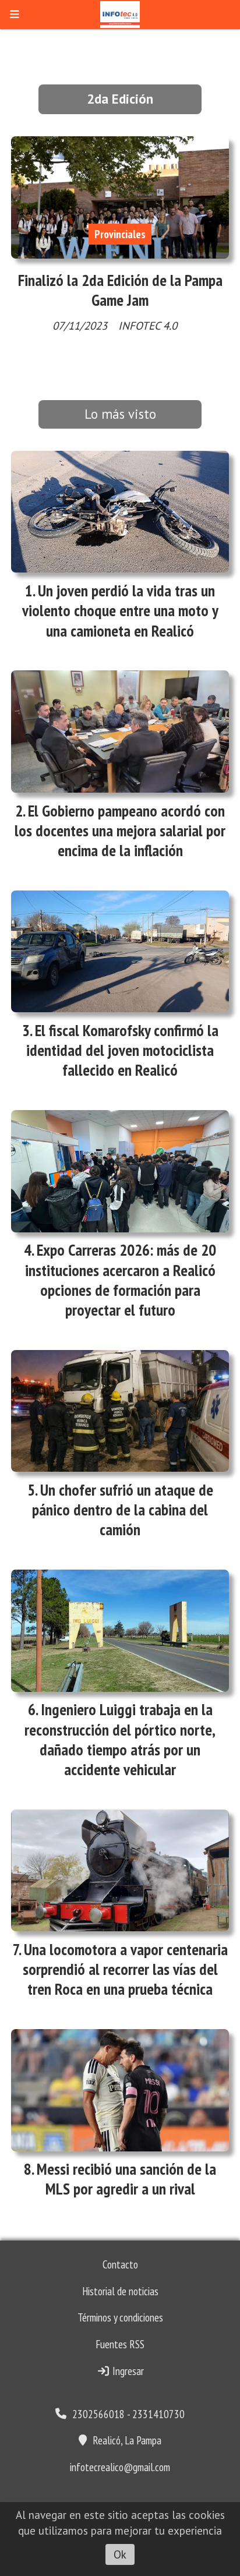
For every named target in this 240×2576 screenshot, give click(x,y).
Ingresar (127, 2371)
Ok (120, 2554)
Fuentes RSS (120, 2344)
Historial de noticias (120, 2291)
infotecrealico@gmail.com (120, 2467)
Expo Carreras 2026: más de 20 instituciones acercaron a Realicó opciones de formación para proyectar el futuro (121, 1280)
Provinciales (120, 234)
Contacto (120, 2264)
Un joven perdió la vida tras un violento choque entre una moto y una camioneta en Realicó (120, 610)
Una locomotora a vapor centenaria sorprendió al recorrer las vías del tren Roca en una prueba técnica (125, 1969)
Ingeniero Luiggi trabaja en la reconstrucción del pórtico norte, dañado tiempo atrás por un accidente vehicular (120, 1739)
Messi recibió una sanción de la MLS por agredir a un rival (126, 2179)
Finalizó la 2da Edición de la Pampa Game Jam (120, 290)
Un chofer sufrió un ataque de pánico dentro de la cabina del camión (123, 1510)
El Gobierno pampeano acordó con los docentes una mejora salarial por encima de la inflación (120, 831)
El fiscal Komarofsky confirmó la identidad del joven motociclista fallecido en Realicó (122, 1050)
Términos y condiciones (120, 2317)
